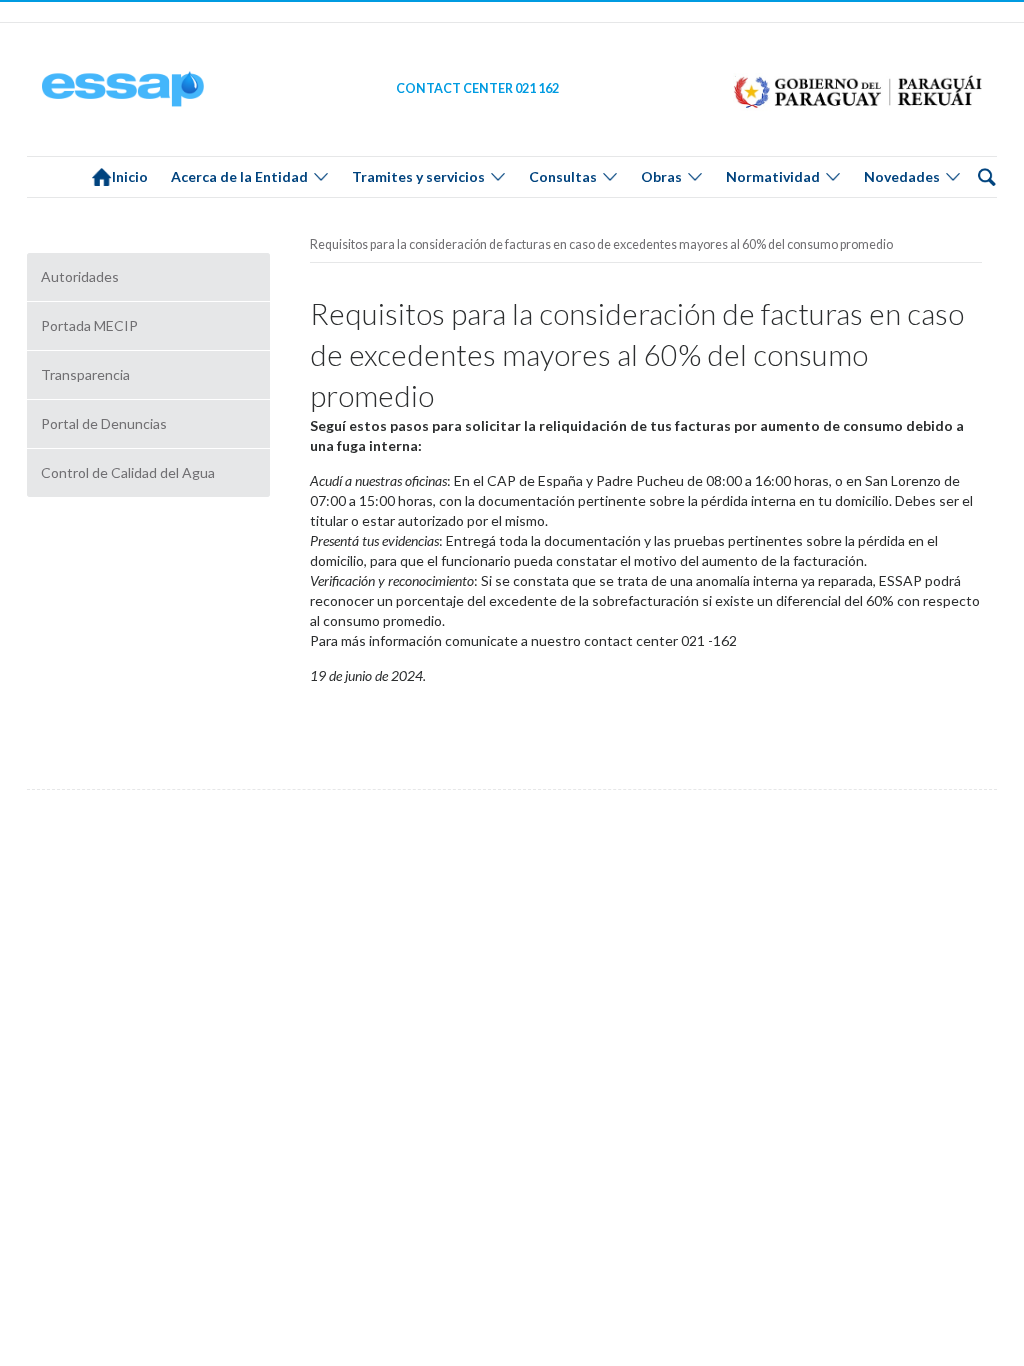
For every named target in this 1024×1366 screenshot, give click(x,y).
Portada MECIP (89, 325)
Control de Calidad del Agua (128, 472)
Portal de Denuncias (104, 423)
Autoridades (80, 276)
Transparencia (85, 374)
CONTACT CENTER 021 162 (477, 88)
